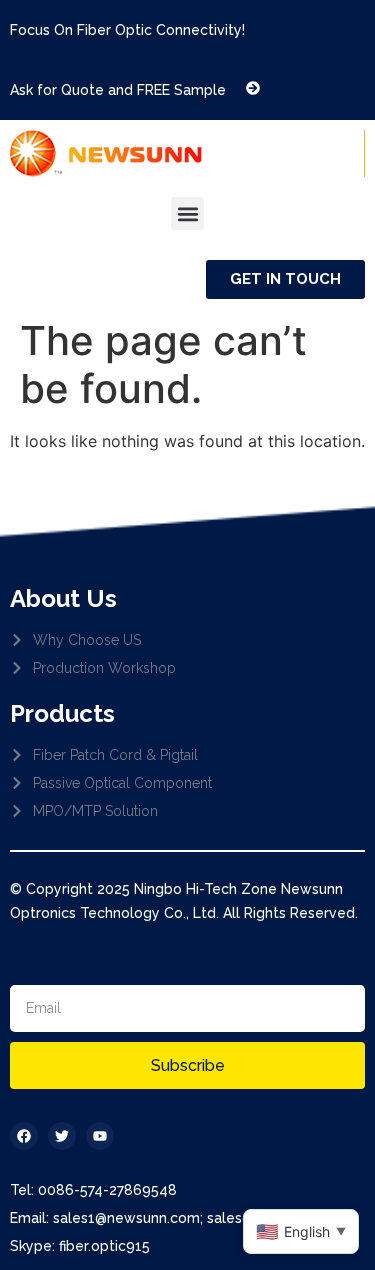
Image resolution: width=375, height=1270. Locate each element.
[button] (187, 213)
